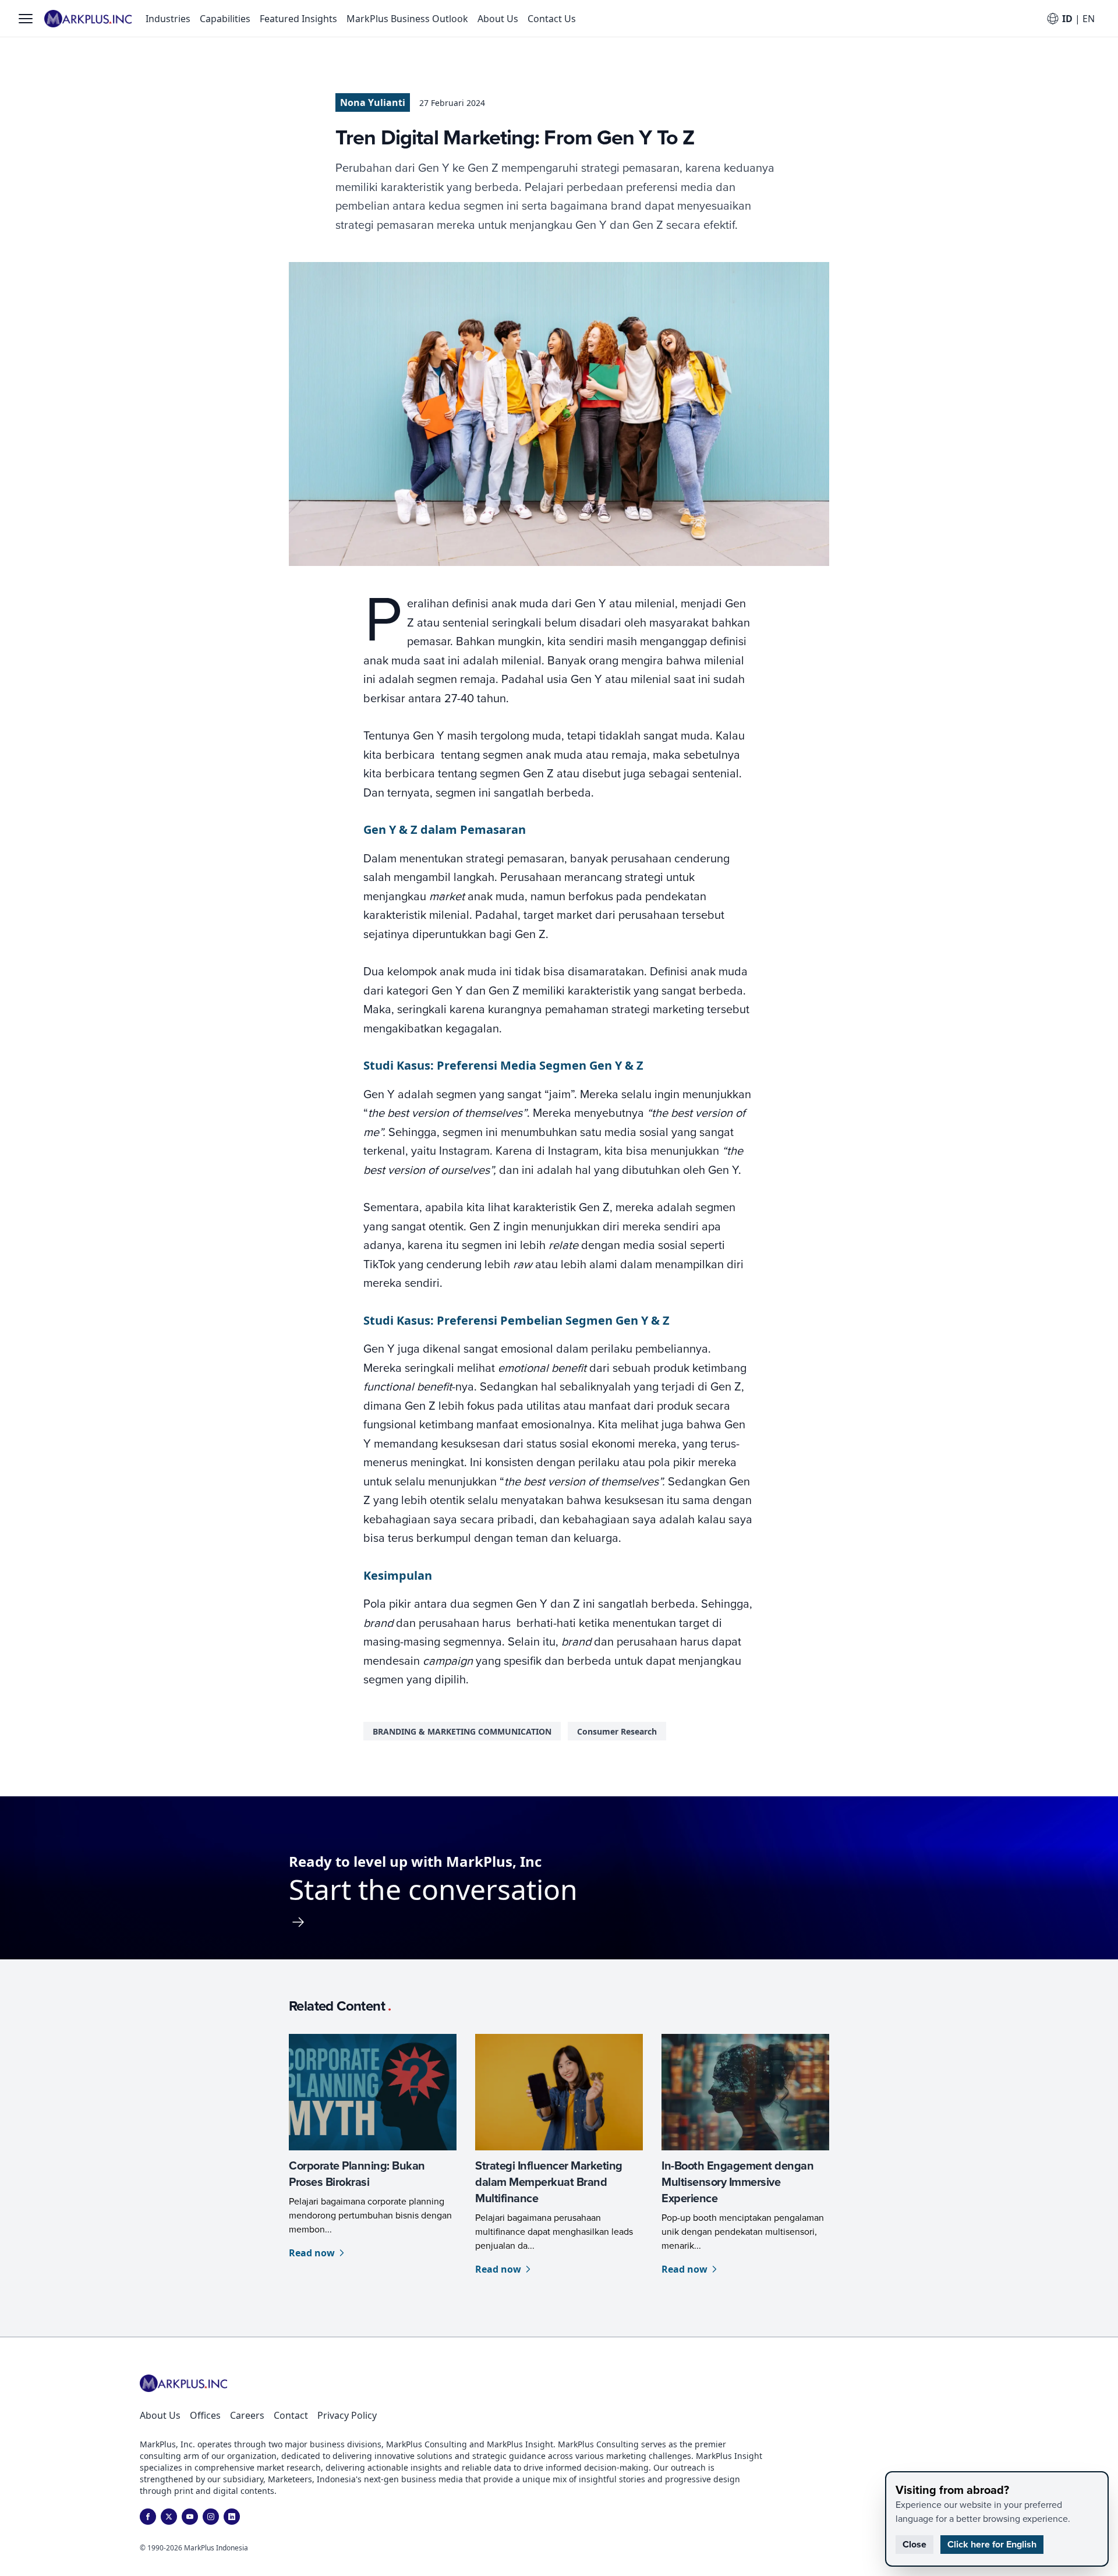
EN (1089, 19)
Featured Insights (298, 19)
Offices (205, 2415)
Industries (168, 19)
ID (1067, 19)
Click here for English (992, 2544)
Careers (247, 2415)
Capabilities (225, 19)
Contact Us (552, 19)
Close (914, 2544)
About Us (498, 19)
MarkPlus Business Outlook (407, 19)
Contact (291, 2415)
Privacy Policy (347, 2415)
